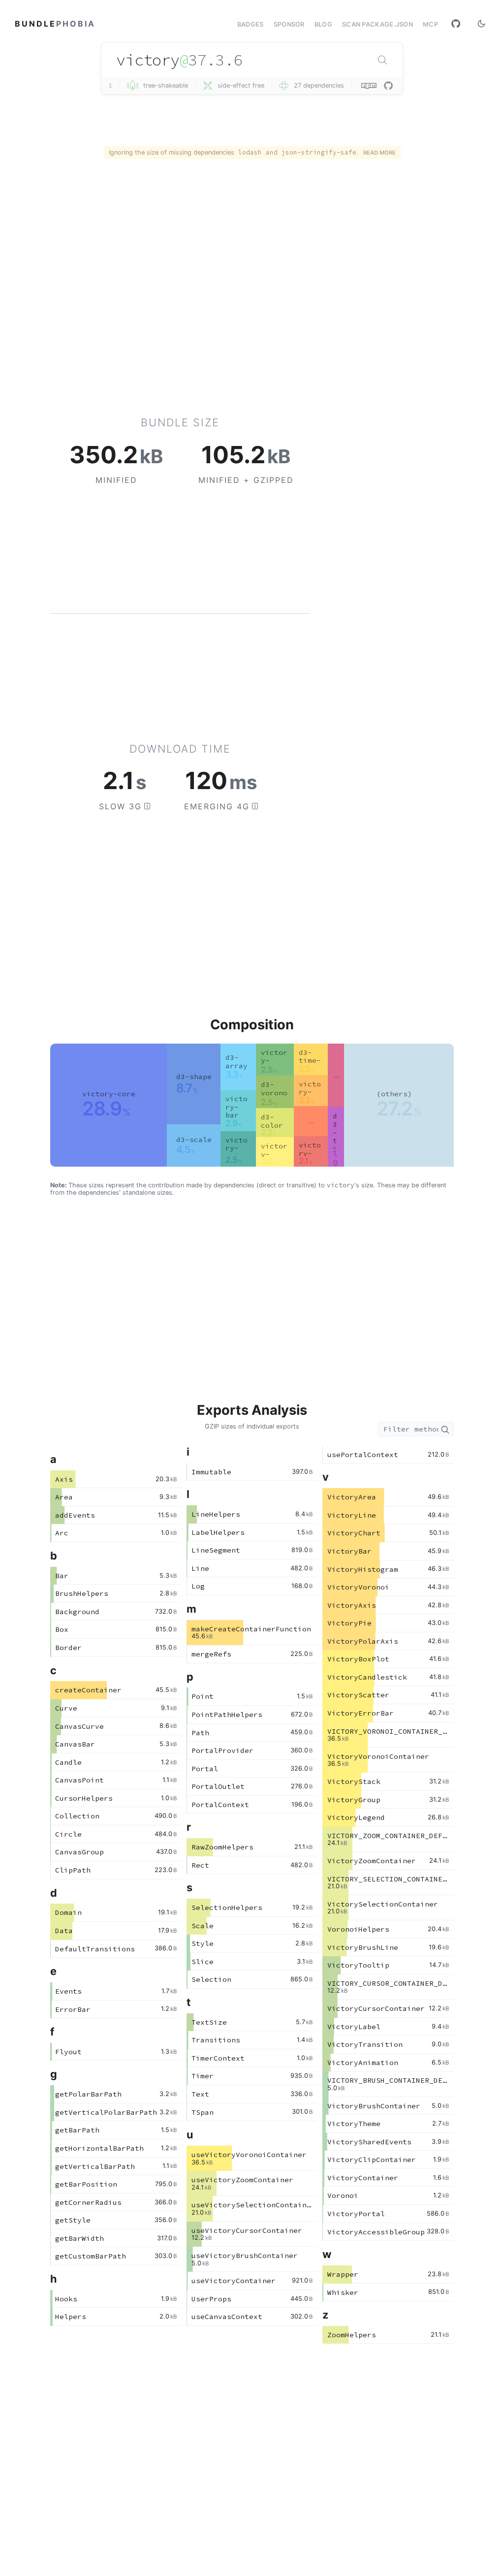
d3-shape (194, 1077)
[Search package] (382, 60)
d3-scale (194, 1140)
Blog (323, 24)
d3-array (236, 1062)
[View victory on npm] (370, 86)
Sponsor (289, 24)
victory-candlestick (274, 1065)
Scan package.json (378, 24)
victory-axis (236, 1148)
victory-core (109, 1094)
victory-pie (310, 1153)
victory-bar (236, 1107)
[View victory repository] (388, 86)
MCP (430, 25)
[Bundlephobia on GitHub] (456, 24)
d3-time (335, 1140)
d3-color (272, 1121)
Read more (379, 153)
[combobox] (252, 60)
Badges (251, 24)
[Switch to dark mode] (481, 24)
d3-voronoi (274, 1093)
